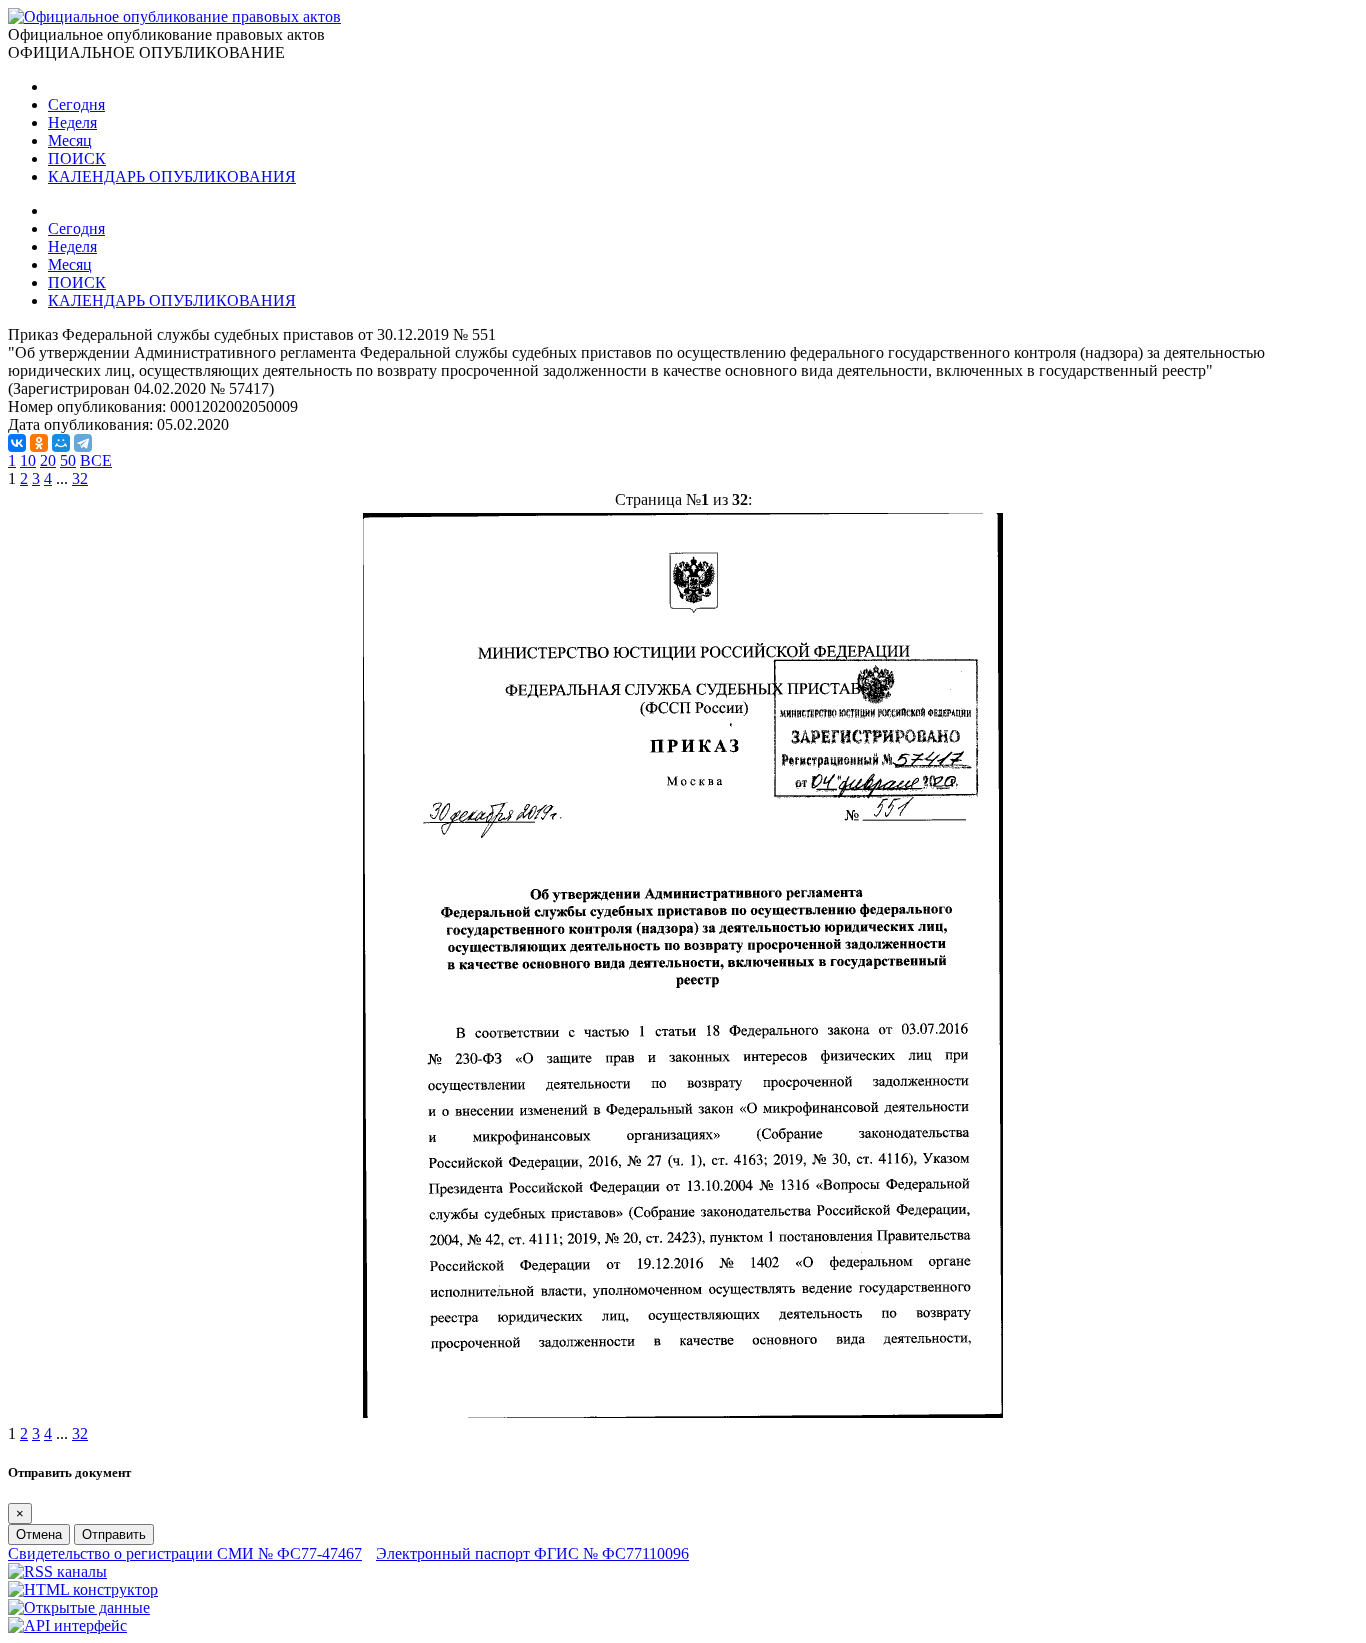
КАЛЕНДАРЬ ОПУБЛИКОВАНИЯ (172, 176)
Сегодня (76, 104)
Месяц (70, 140)
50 (68, 460)
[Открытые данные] (79, 1607)
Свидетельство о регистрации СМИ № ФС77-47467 (185, 1553)
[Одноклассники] (39, 443)
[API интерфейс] (67, 1625)
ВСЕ (96, 460)
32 (80, 478)
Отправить (114, 1534)
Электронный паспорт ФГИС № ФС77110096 (532, 1553)
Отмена (39, 1534)
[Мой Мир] (61, 443)
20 (48, 460)
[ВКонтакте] (17, 443)
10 (28, 460)
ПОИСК (77, 158)
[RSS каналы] (57, 1571)
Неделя (72, 122)
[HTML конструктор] (83, 1589)
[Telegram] (83, 443)
